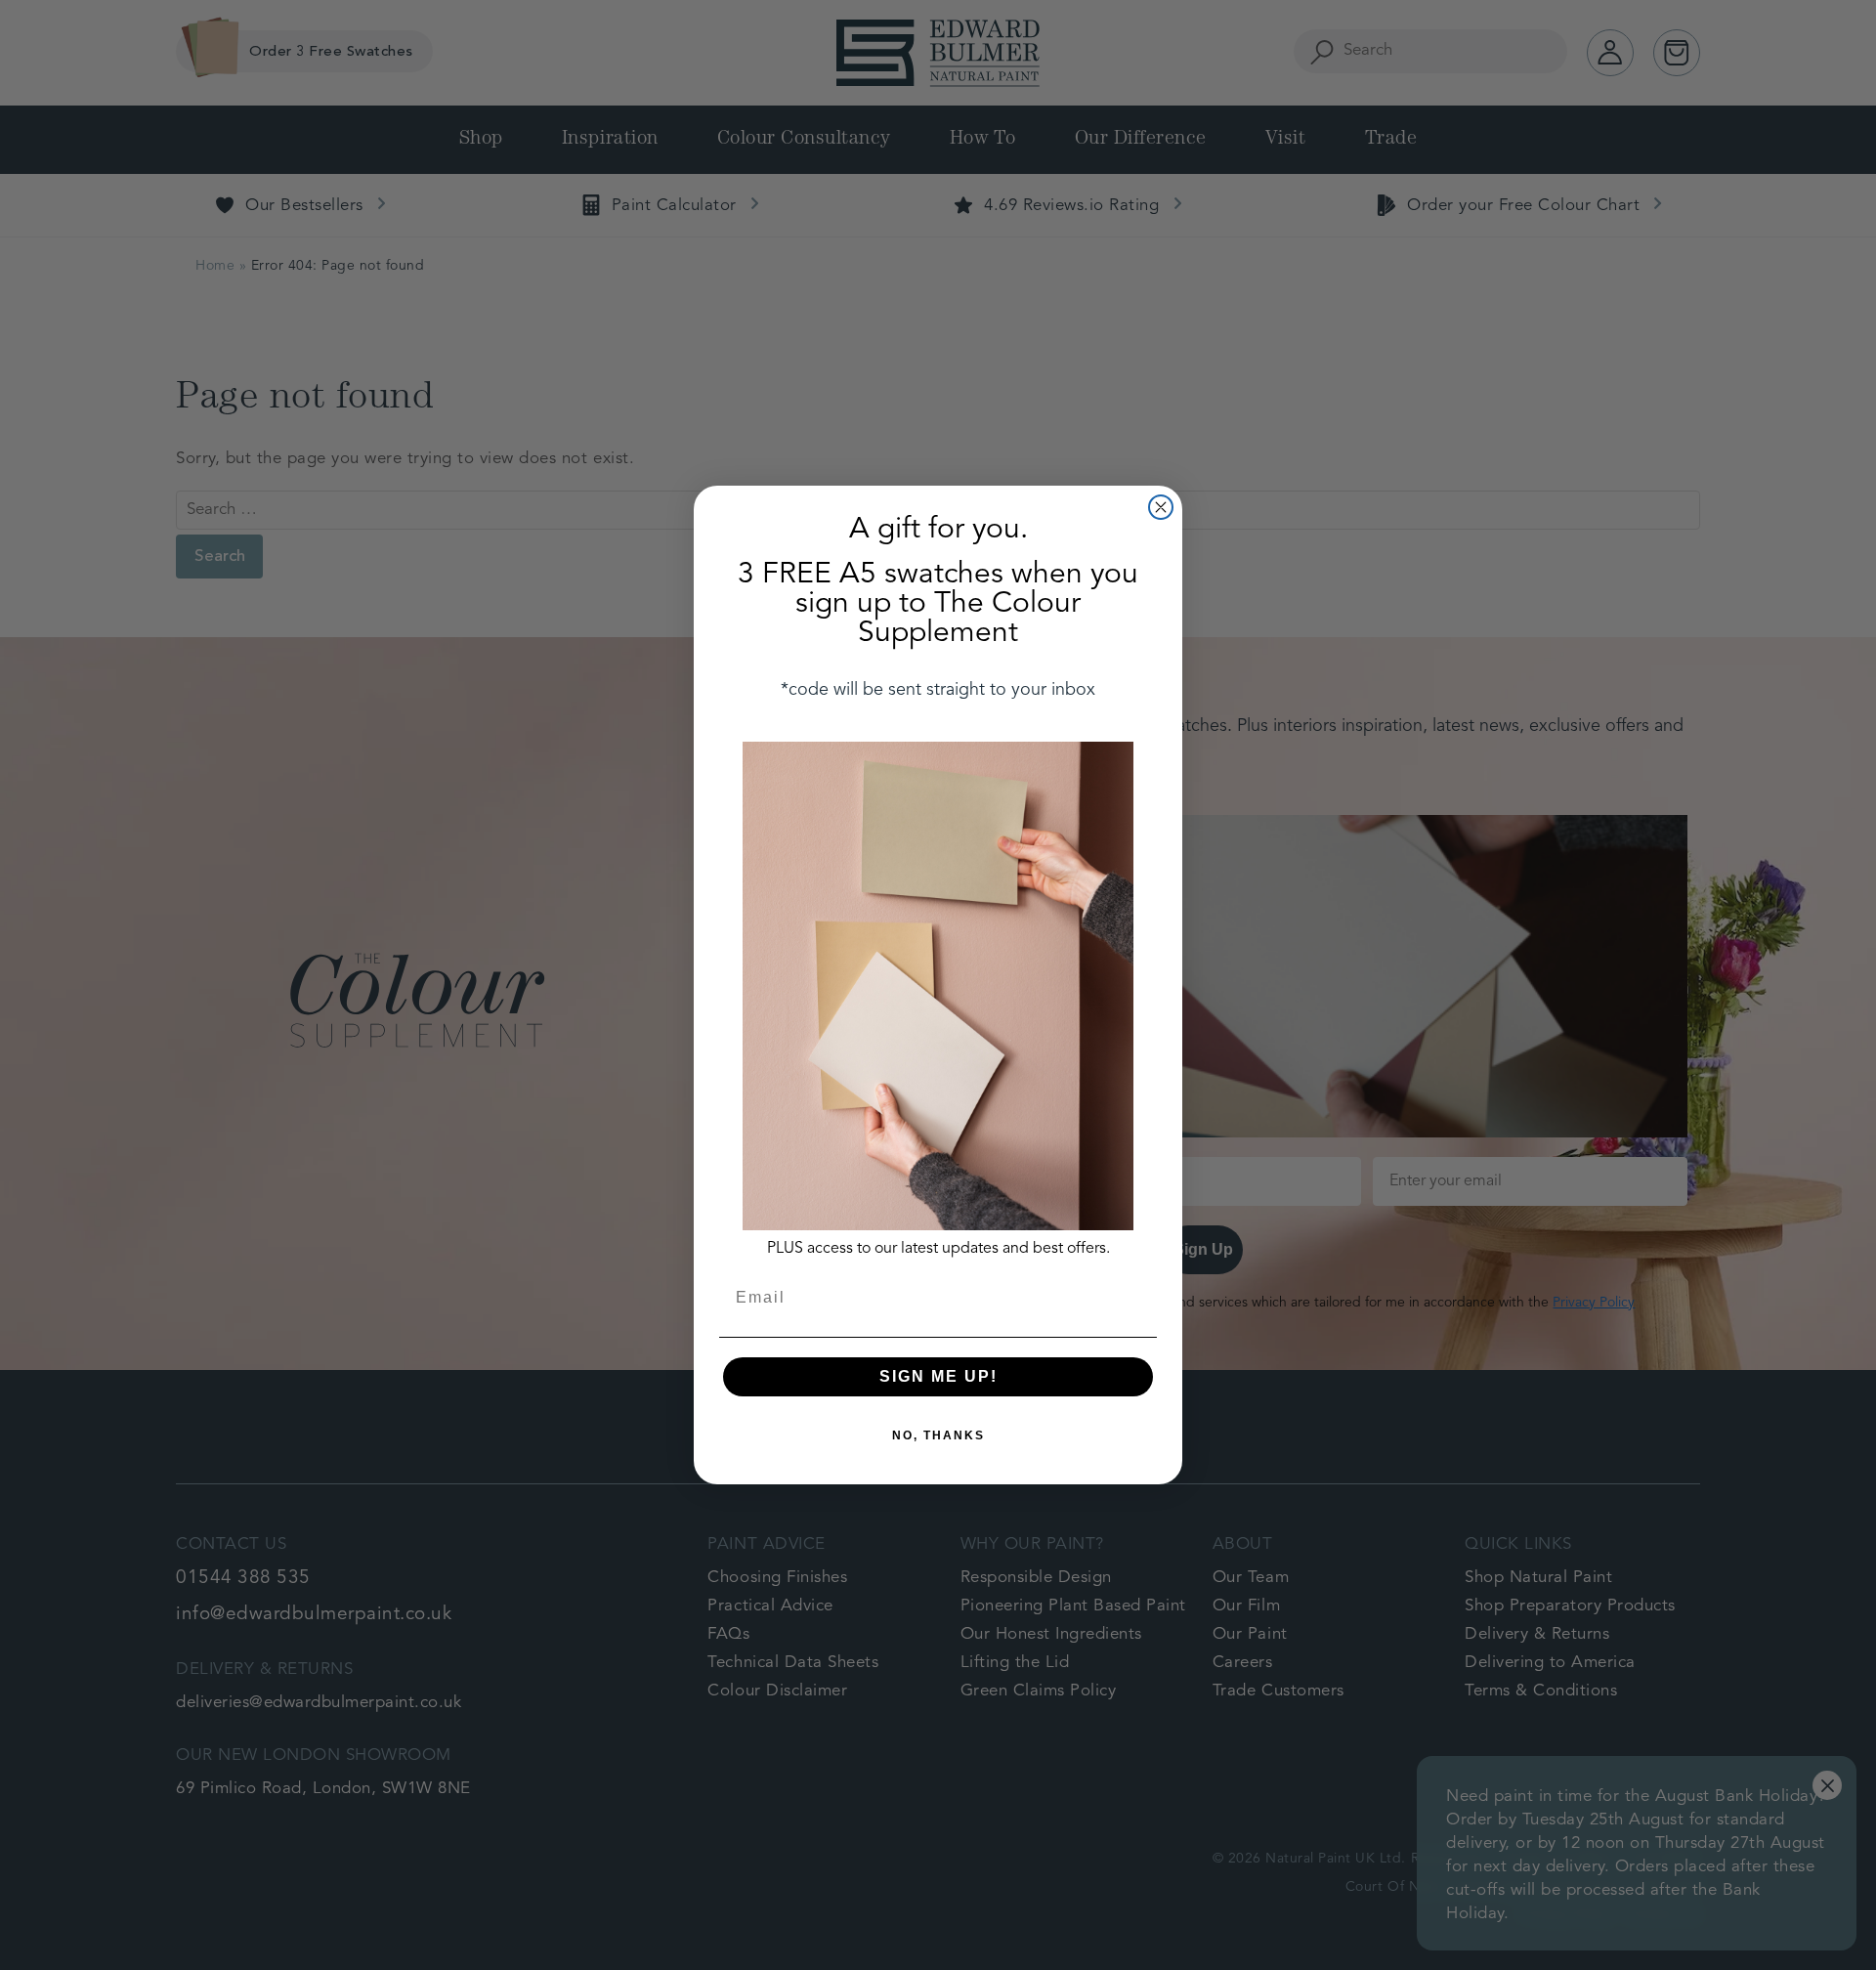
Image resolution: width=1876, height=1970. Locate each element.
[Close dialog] (1161, 507)
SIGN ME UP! (938, 1376)
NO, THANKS (938, 1435)
